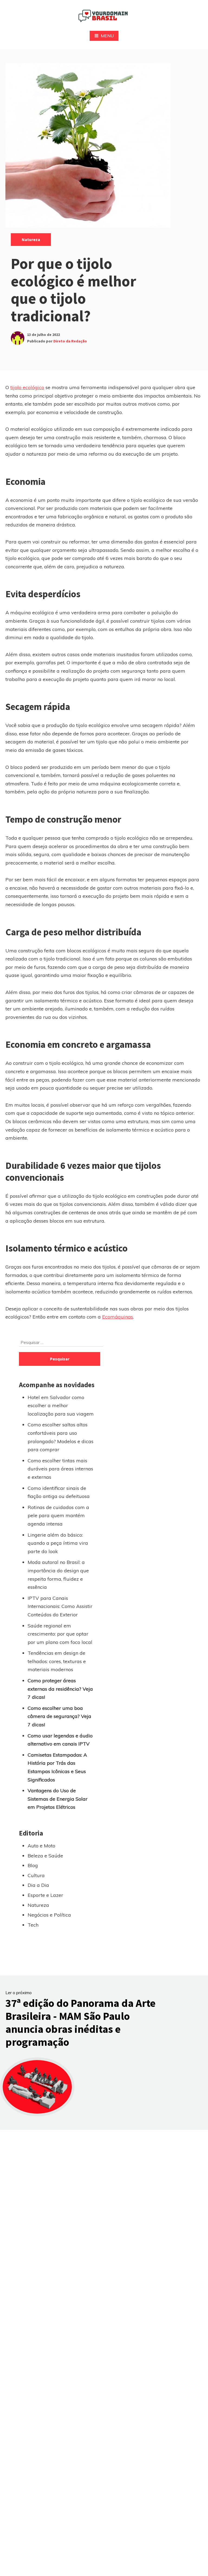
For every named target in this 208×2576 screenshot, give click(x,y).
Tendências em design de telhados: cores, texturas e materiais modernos (57, 1661)
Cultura (36, 1875)
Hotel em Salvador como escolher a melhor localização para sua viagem (61, 1406)
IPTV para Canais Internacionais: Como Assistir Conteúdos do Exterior (60, 1606)
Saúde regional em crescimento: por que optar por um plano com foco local (60, 1634)
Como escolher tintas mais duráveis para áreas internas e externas (60, 1469)
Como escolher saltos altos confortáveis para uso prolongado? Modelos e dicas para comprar (61, 1437)
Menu (107, 36)
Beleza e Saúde (45, 1856)
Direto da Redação (70, 341)
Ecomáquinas (118, 1317)
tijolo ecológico (27, 387)
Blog (33, 1865)
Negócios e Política (49, 1915)
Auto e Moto (41, 1846)
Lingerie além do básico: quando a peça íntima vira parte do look (58, 1543)
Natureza (31, 239)
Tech (33, 1925)
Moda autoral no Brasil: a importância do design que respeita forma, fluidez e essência (58, 1575)
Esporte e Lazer (45, 1895)
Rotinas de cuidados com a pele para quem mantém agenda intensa (58, 1516)
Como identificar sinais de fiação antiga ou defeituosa (59, 1492)
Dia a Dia (38, 1885)
